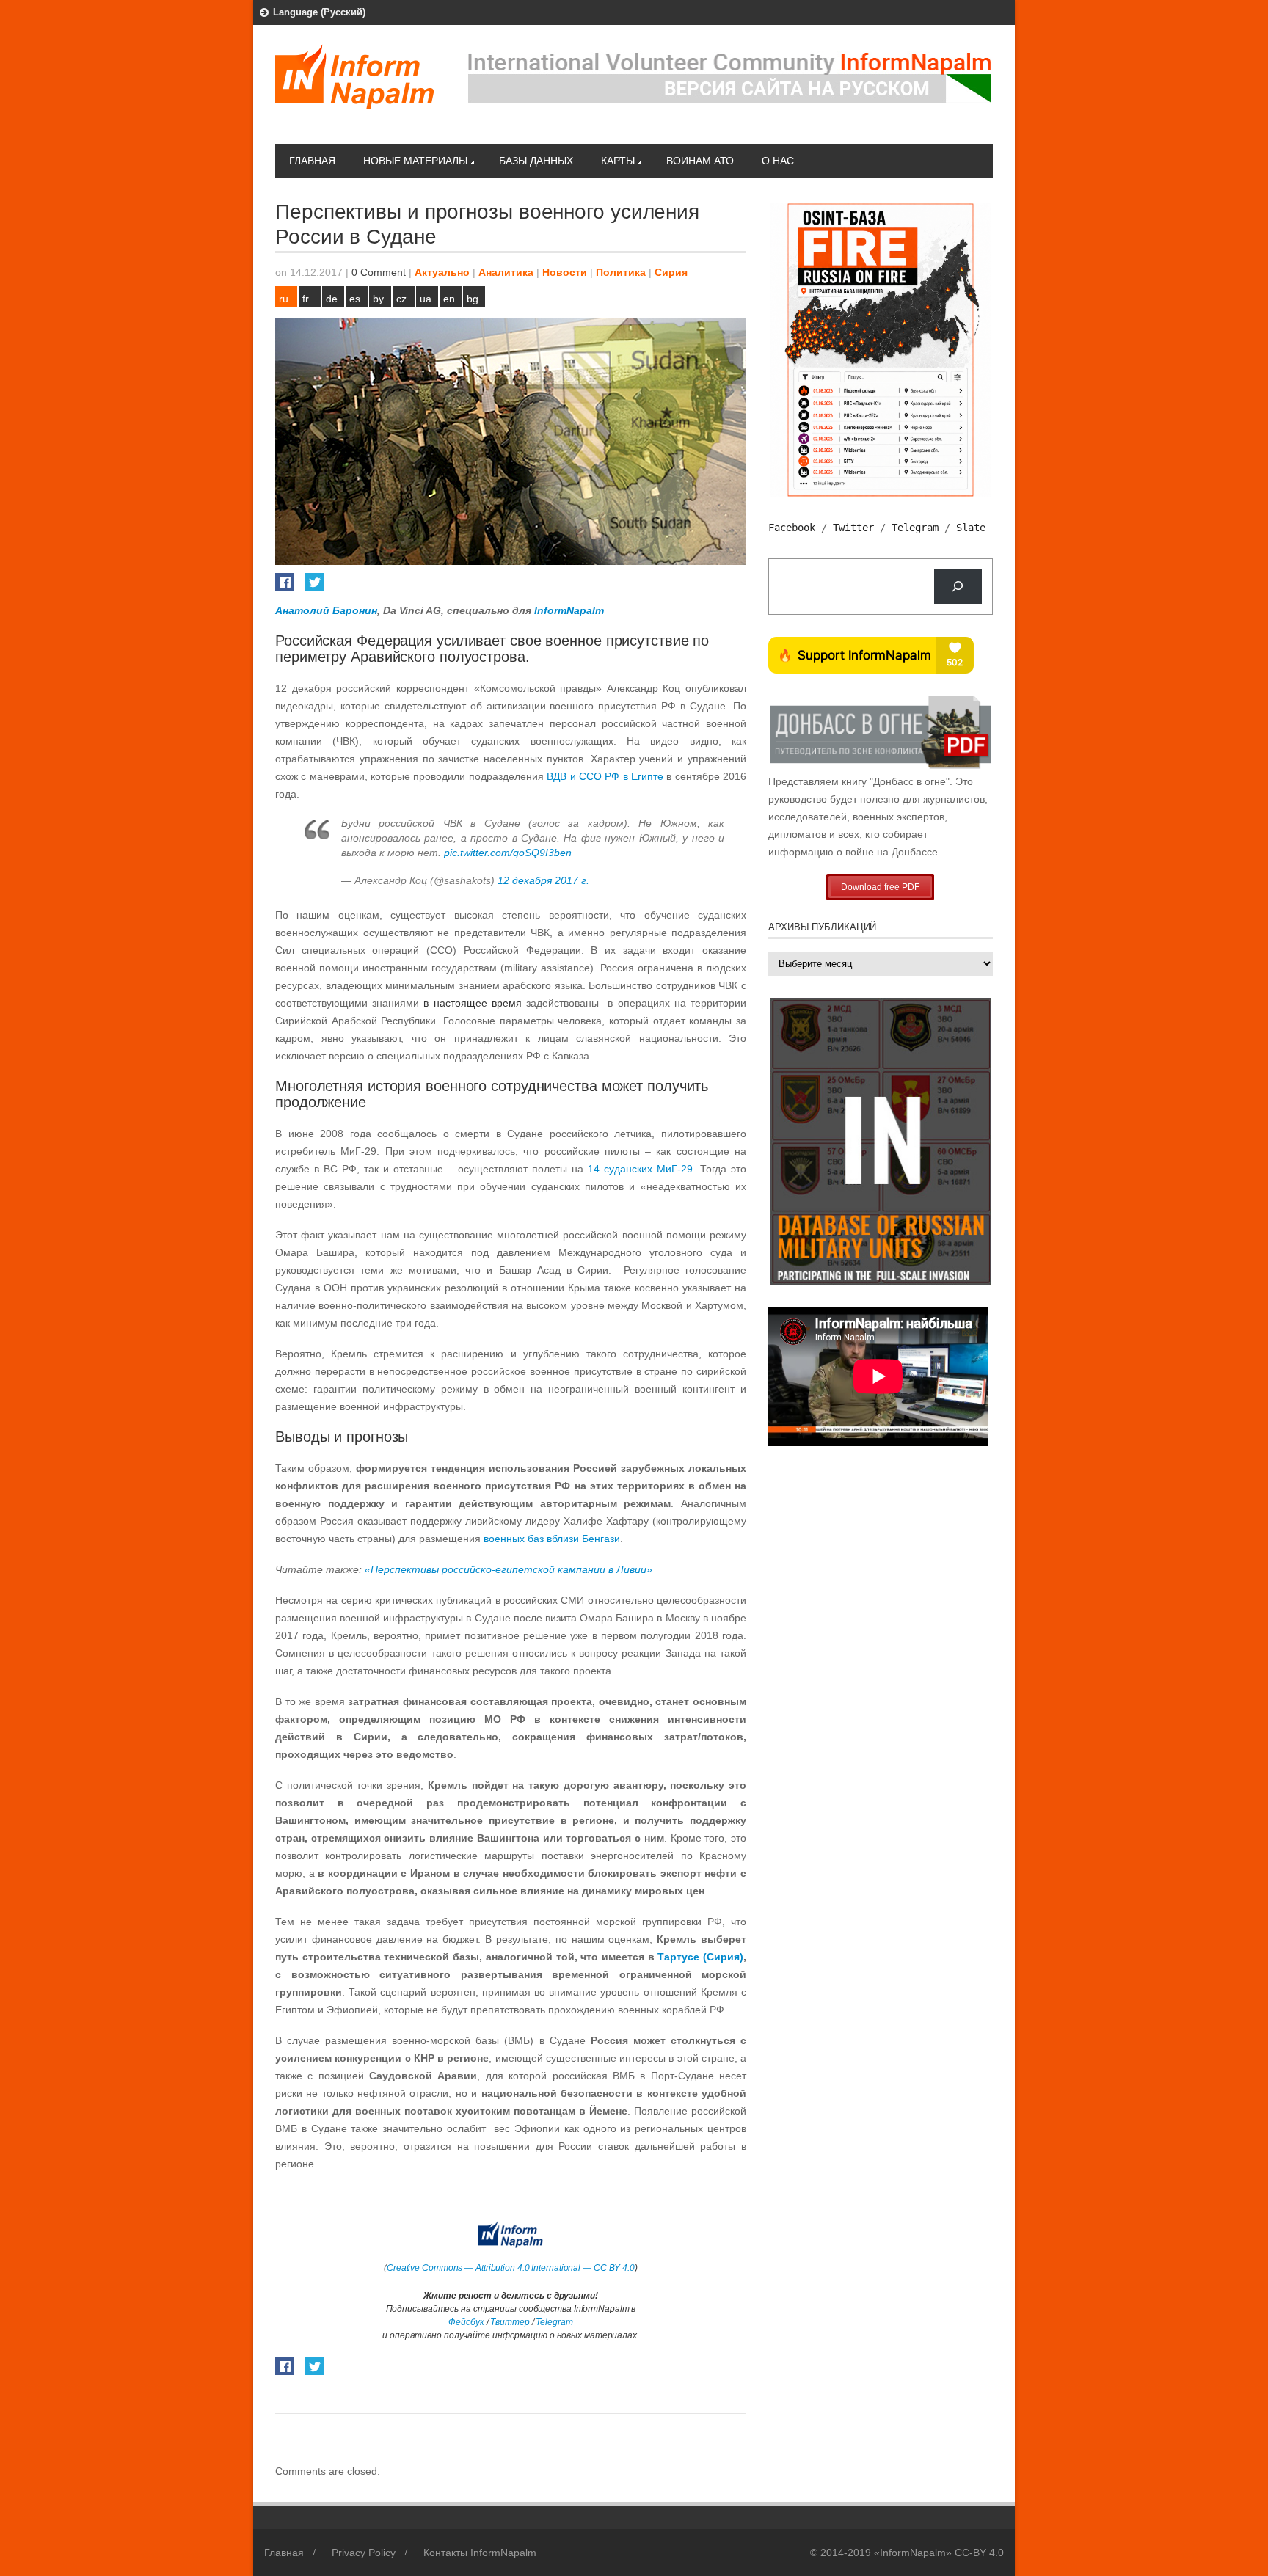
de (332, 299)
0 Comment (379, 272)
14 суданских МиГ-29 (640, 1169)
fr (306, 299)
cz (401, 299)
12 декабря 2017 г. (543, 880)
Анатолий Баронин (326, 610)
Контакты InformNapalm (480, 2553)
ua (426, 299)
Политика (621, 272)
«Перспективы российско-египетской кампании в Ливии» (509, 1569)
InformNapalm (569, 610)
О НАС (778, 161)
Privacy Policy (364, 2553)
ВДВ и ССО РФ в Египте (605, 776)
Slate (971, 528)
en (449, 299)
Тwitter (853, 528)
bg (473, 299)
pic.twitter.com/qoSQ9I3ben (508, 853)
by (378, 299)
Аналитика (506, 272)
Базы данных (536, 161)
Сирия (671, 272)
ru (284, 299)
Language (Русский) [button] (319, 12)
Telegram (554, 2322)
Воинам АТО (700, 161)
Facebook (792, 528)
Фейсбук (466, 2322)
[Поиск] (958, 587)
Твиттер (510, 2322)
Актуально (442, 272)
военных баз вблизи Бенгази (552, 1539)
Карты (618, 161)
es (355, 299)
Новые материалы (415, 161)
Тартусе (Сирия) (700, 1957)
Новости (565, 272)
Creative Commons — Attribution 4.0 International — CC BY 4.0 (511, 2268)
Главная (312, 161)
